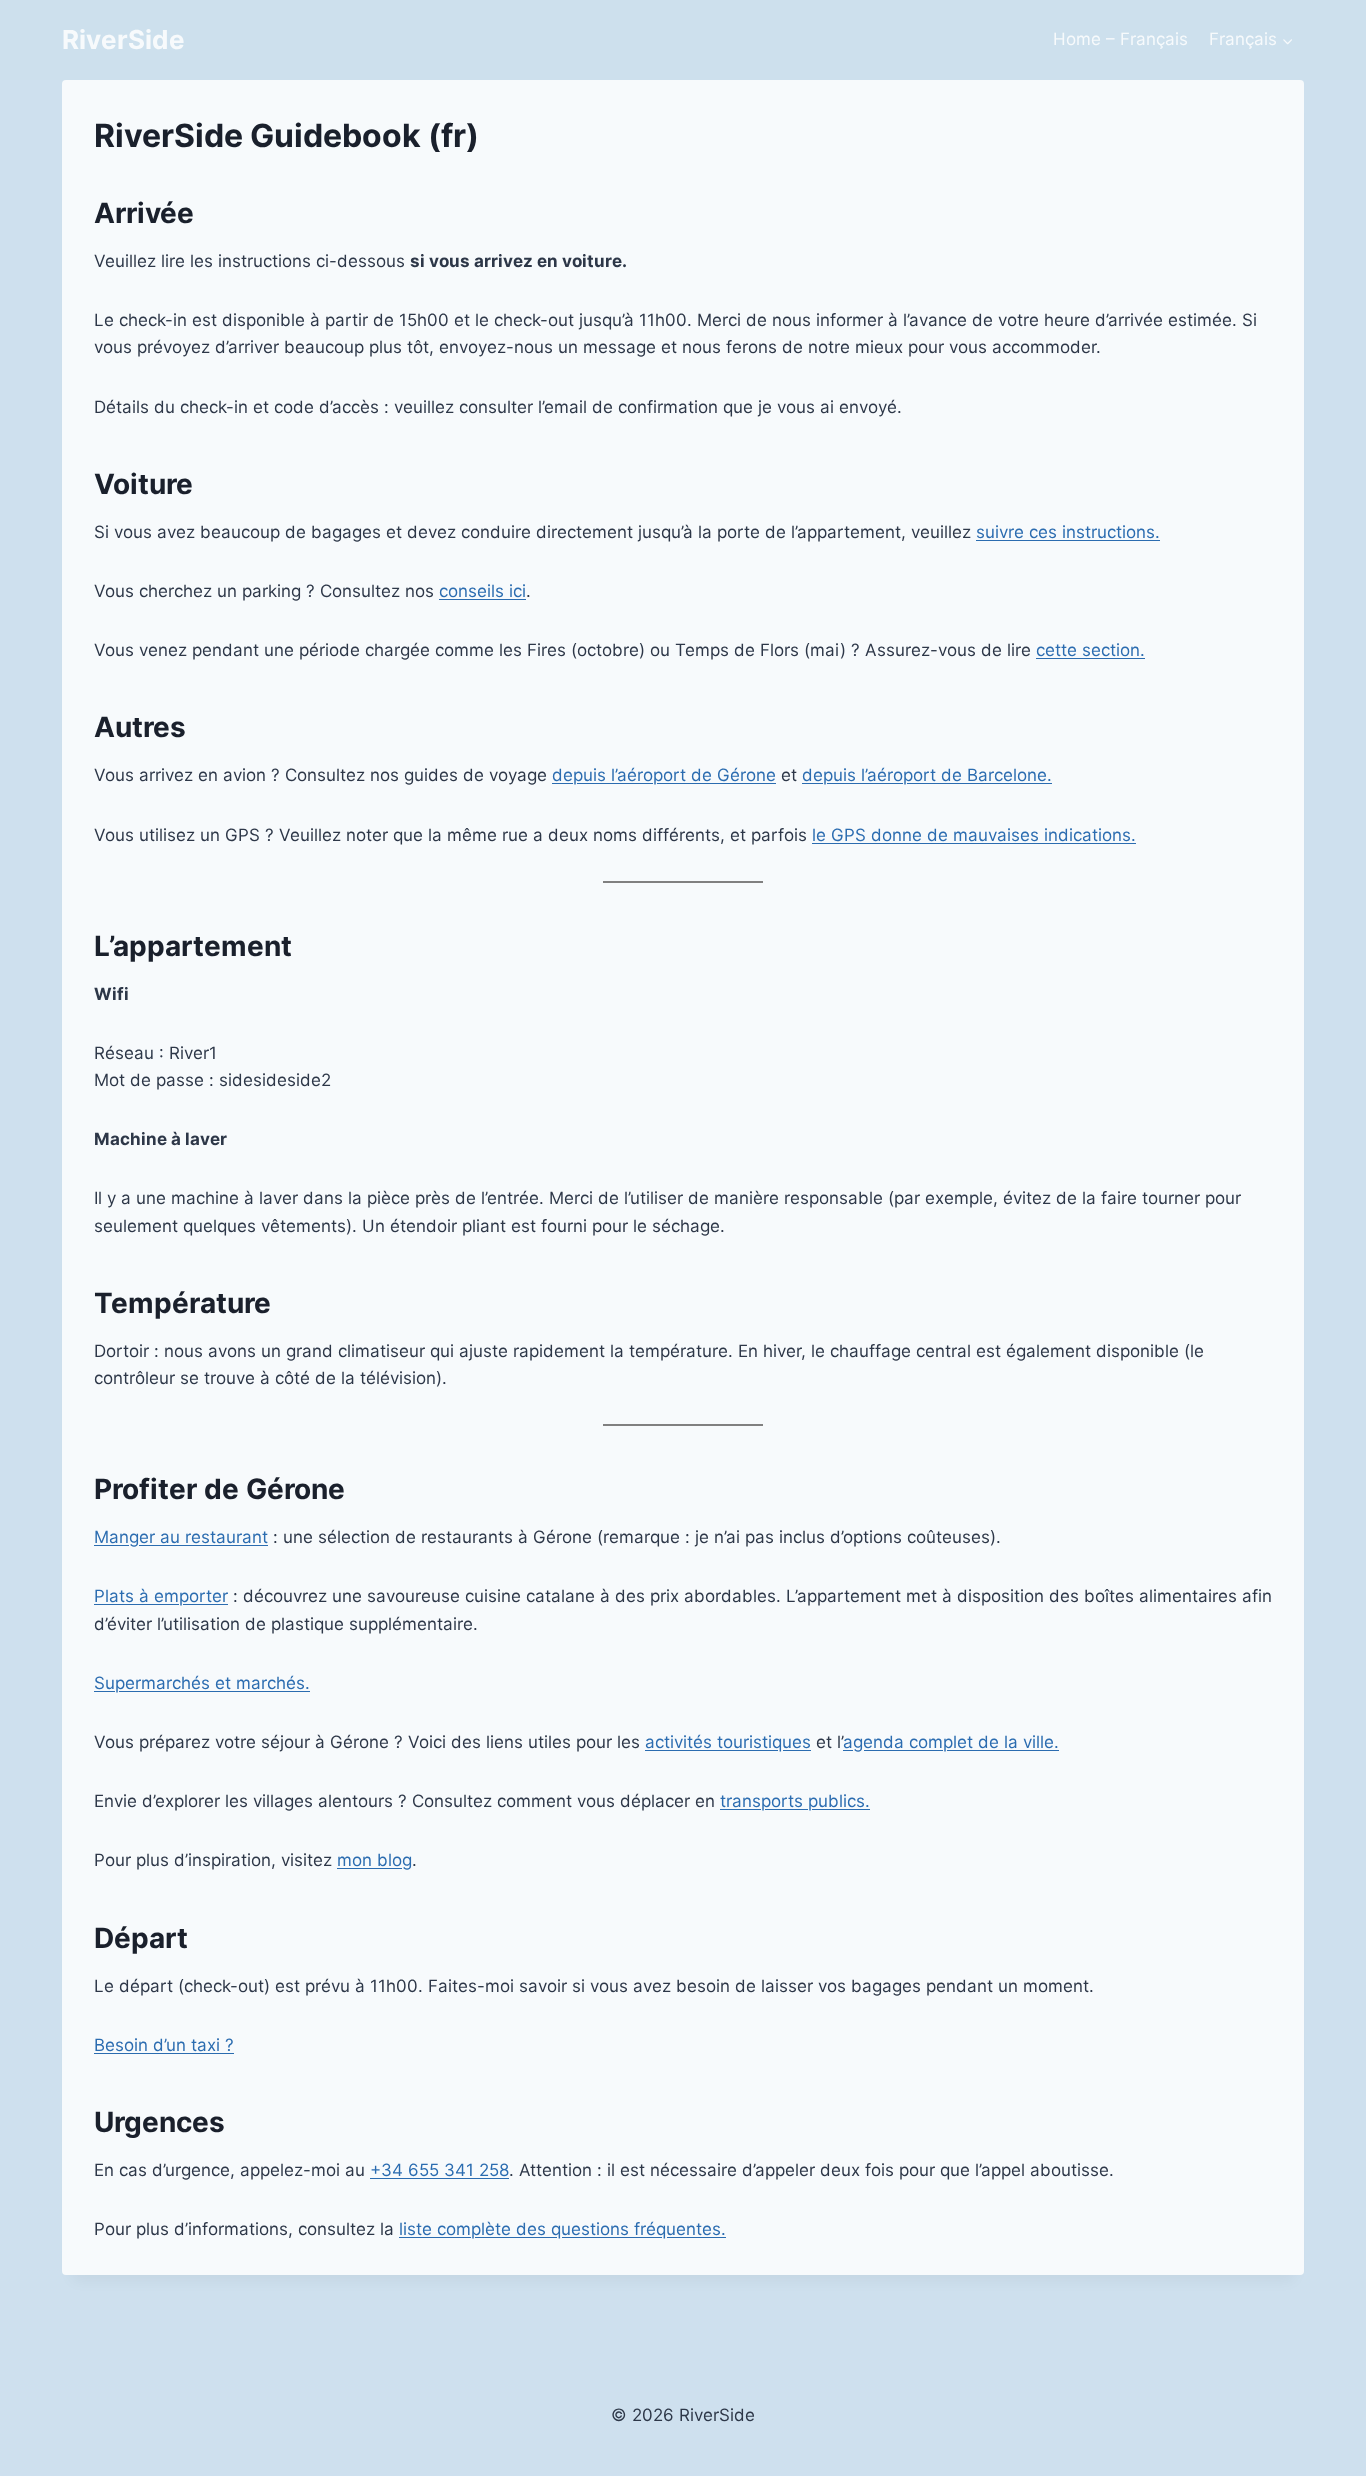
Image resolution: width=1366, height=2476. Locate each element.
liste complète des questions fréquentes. (562, 2229)
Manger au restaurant (181, 1537)
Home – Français (1120, 39)
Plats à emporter (161, 1596)
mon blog (374, 1860)
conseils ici (482, 591)
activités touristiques (728, 1742)
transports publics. (795, 1801)
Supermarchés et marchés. (202, 1683)
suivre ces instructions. (1068, 532)
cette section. (1090, 650)
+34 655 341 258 (439, 2170)
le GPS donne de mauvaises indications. (974, 835)
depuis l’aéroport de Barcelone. (927, 775)
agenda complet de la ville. (951, 1742)
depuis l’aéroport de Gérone (664, 775)
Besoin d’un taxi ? (164, 2045)
